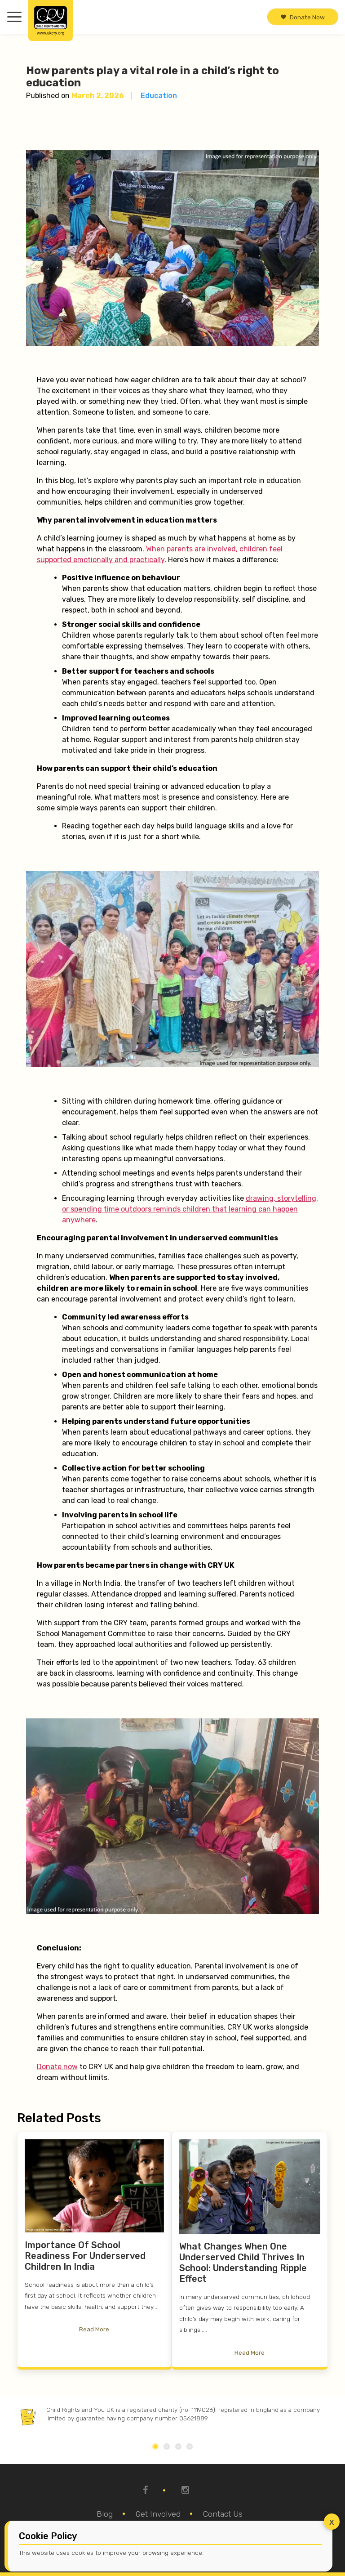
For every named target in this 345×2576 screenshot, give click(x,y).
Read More (94, 2330)
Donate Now (307, 17)
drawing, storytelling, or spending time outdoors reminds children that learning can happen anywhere (190, 1209)
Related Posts (59, 2118)
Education (159, 96)
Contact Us (223, 2514)
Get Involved (158, 2514)
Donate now (57, 2067)
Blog (105, 2514)
